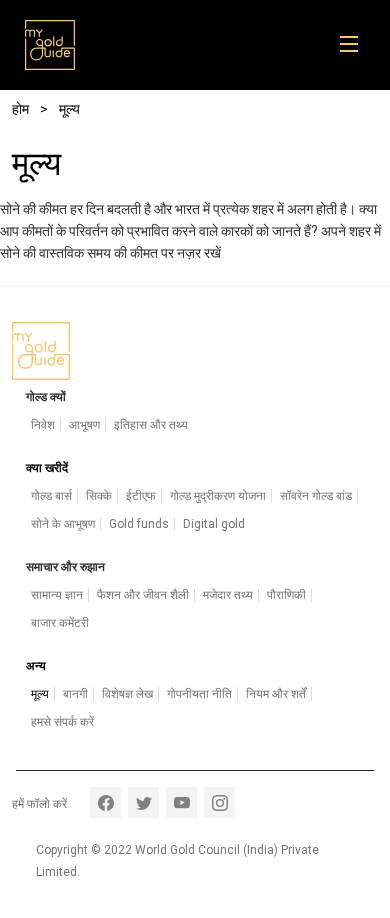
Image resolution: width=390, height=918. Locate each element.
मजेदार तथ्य (228, 595)
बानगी (75, 694)
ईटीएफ (141, 496)
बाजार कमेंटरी (60, 623)
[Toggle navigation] (355, 45)
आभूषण (84, 425)
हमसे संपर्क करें (62, 722)
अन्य (36, 666)
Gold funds (139, 524)
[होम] (50, 45)
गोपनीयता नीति (199, 694)
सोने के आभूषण (63, 524)
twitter (143, 802)
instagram (219, 802)
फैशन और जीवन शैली (143, 595)
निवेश (43, 425)
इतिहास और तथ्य (151, 425)
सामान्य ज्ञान (57, 595)
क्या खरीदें (47, 468)
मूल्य (40, 694)
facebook (105, 802)
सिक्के (99, 496)
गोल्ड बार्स (51, 496)
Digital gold (214, 524)
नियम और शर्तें (276, 694)
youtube (181, 802)
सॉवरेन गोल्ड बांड (316, 496)
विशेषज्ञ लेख (127, 694)
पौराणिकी (286, 595)
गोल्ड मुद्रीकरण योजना (218, 496)
